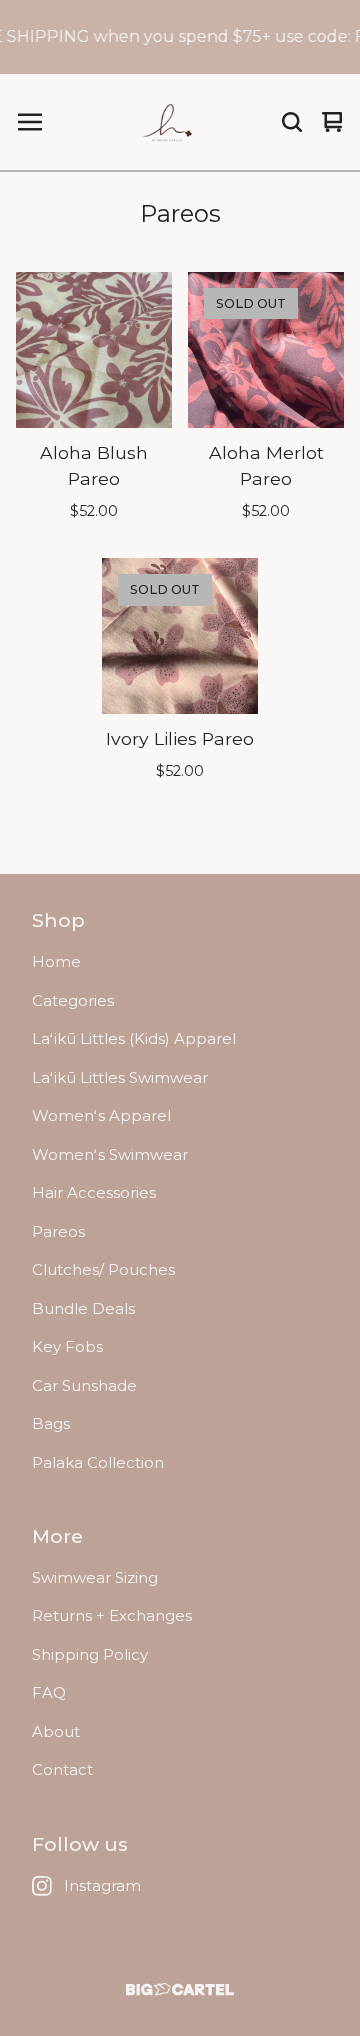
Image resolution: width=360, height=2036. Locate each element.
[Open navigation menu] (30, 122)
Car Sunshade (84, 1385)
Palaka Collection (98, 1462)
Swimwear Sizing (95, 1577)
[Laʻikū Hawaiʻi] (169, 122)
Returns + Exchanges (112, 1615)
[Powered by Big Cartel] (180, 1989)
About (56, 1731)
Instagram (102, 1885)
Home (56, 961)
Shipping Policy (90, 1654)
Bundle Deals (83, 1308)
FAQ (49, 1692)
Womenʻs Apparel (101, 1115)
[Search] (292, 122)
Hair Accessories (94, 1192)
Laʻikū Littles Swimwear (120, 1077)
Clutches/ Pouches (103, 1269)
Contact (62, 1769)
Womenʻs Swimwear (110, 1154)
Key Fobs (67, 1346)
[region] (180, 37)
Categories (73, 1000)
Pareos (58, 1231)
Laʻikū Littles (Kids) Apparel (134, 1038)
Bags (51, 1423)
